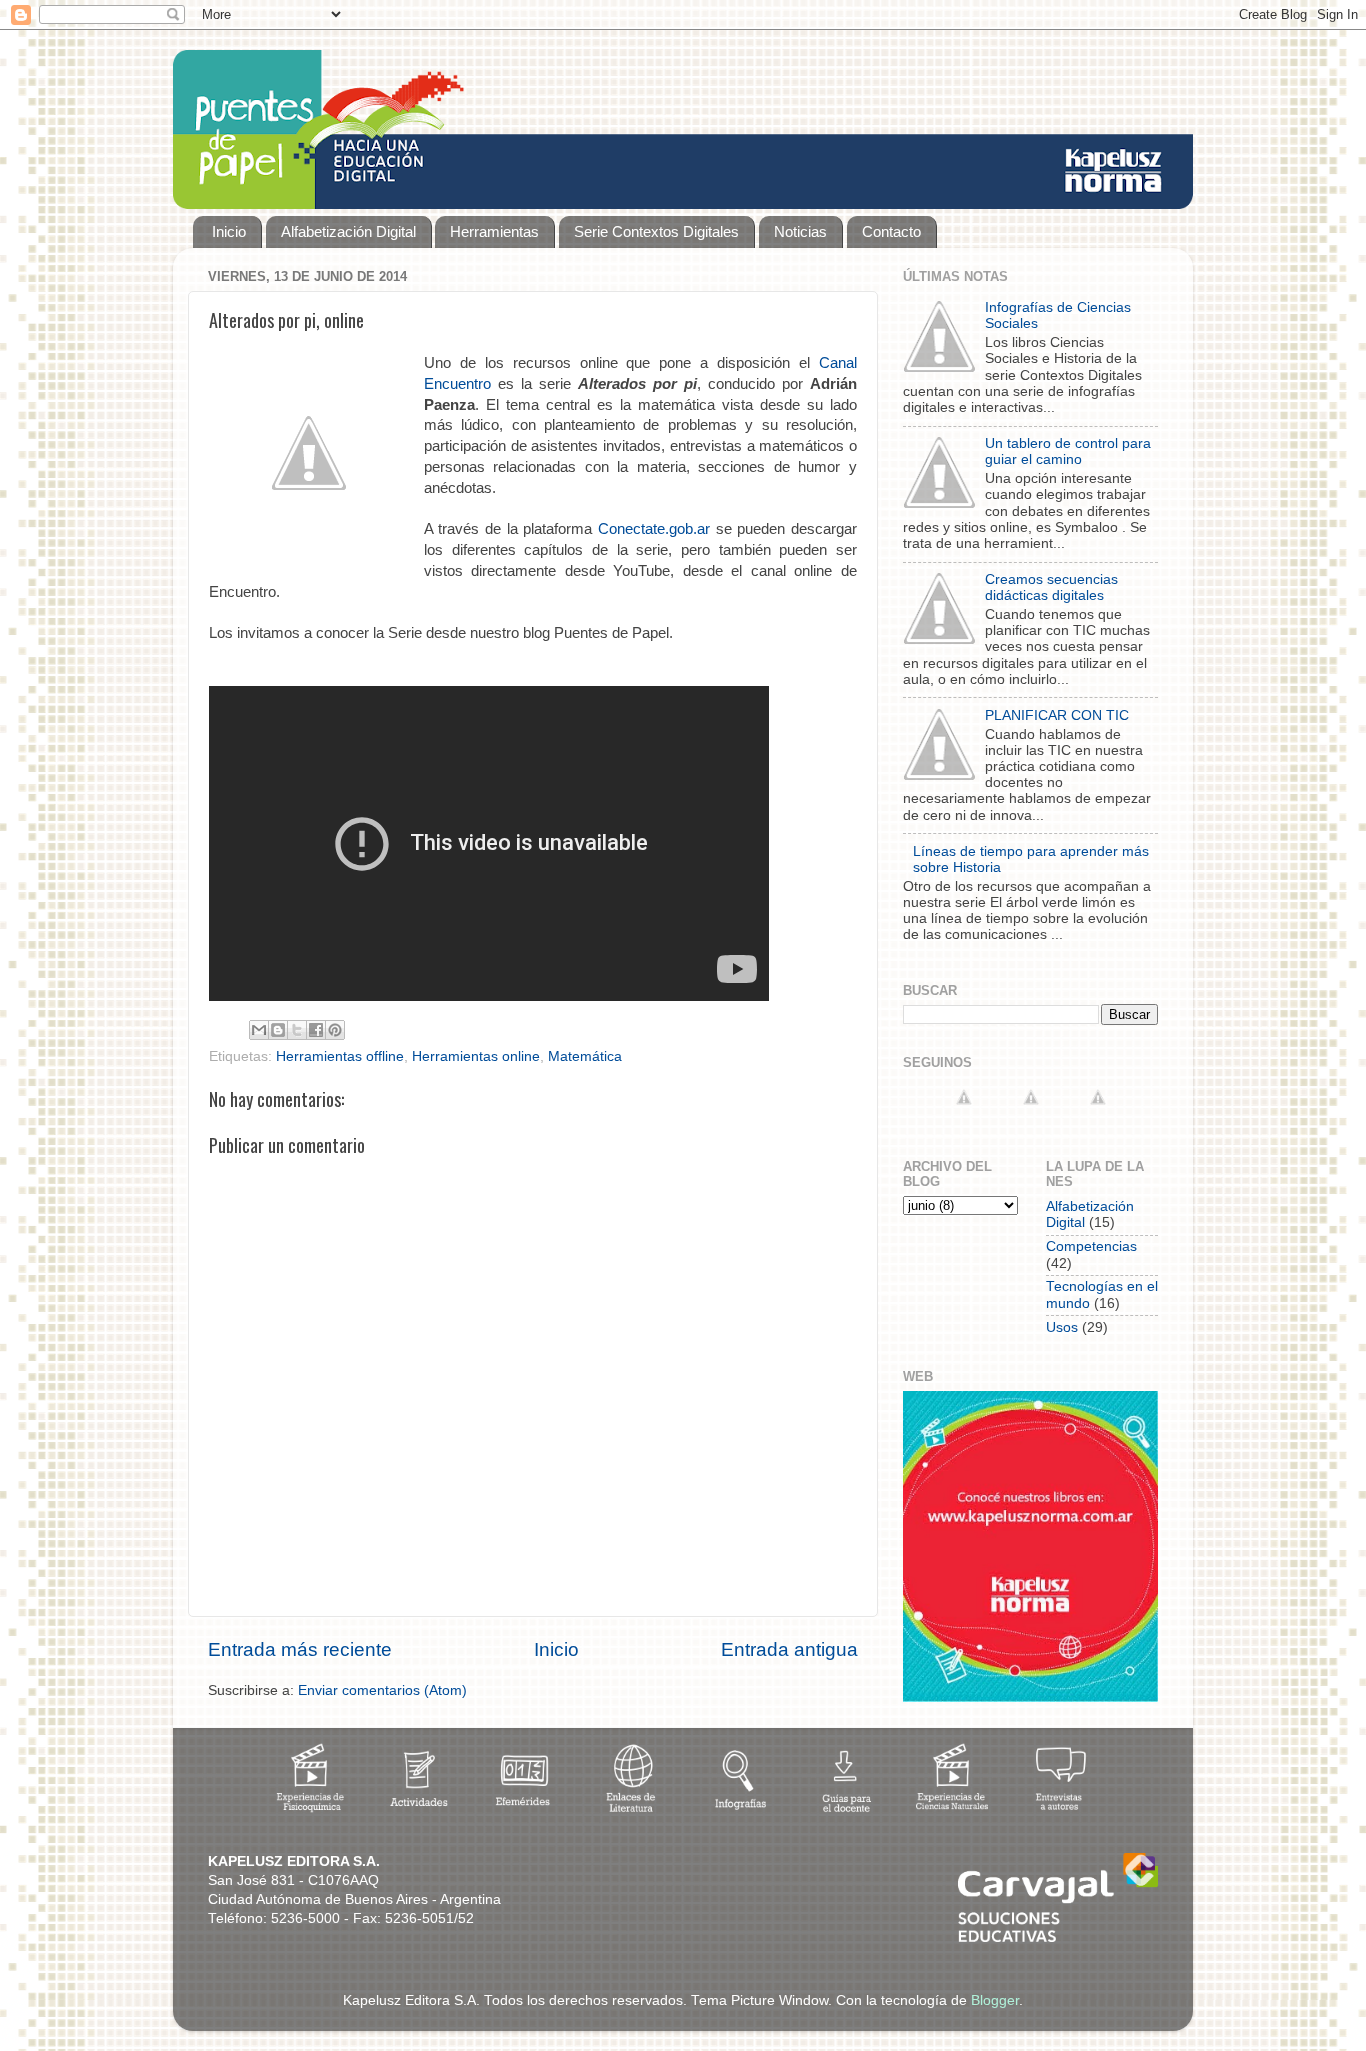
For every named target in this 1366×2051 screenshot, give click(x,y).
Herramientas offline (340, 1056)
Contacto (891, 231)
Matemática (585, 1056)
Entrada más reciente (300, 1649)
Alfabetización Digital (348, 231)
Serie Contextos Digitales (656, 231)
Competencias (1091, 1246)
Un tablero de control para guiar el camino (1068, 451)
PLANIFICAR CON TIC (1057, 715)
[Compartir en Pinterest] (335, 1030)
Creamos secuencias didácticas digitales (1051, 587)
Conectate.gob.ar (654, 529)
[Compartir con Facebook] (316, 1030)
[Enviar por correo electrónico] (259, 1030)
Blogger (995, 2000)
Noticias (800, 231)
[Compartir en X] (297, 1030)
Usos (1062, 1327)
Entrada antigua (789, 1649)
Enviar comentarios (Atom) (382, 1690)
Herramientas (494, 231)
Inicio (229, 231)
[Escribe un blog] (278, 1030)
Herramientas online (476, 1056)
